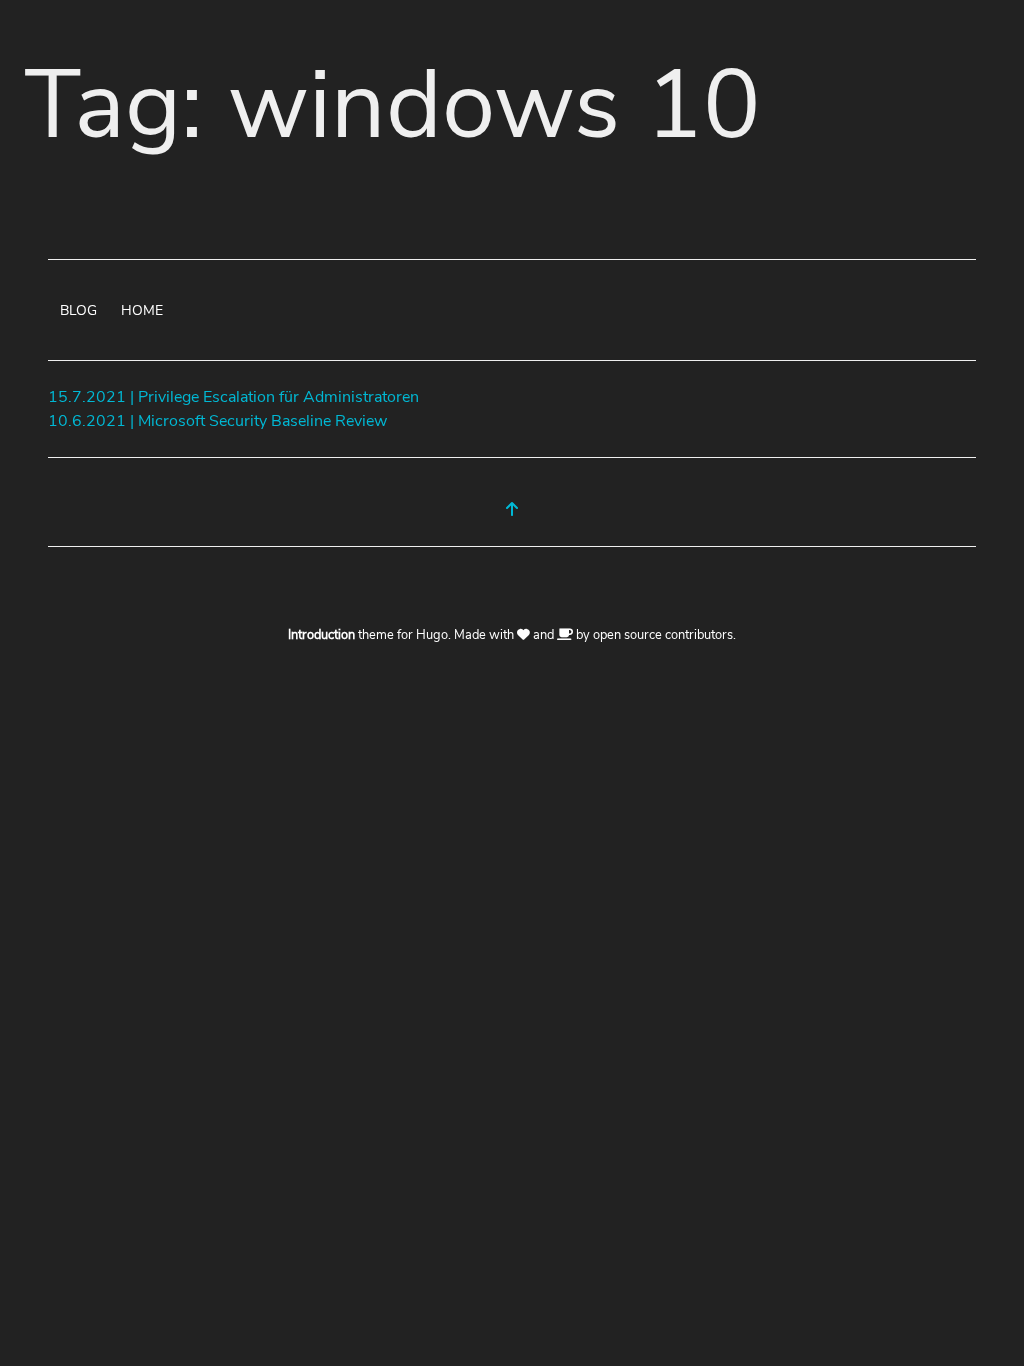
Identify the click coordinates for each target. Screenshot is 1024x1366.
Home (142, 310)
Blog (78, 310)
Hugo (432, 635)
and (543, 635)
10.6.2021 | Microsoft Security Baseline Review (217, 421)
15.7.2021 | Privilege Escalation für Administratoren (233, 397)
